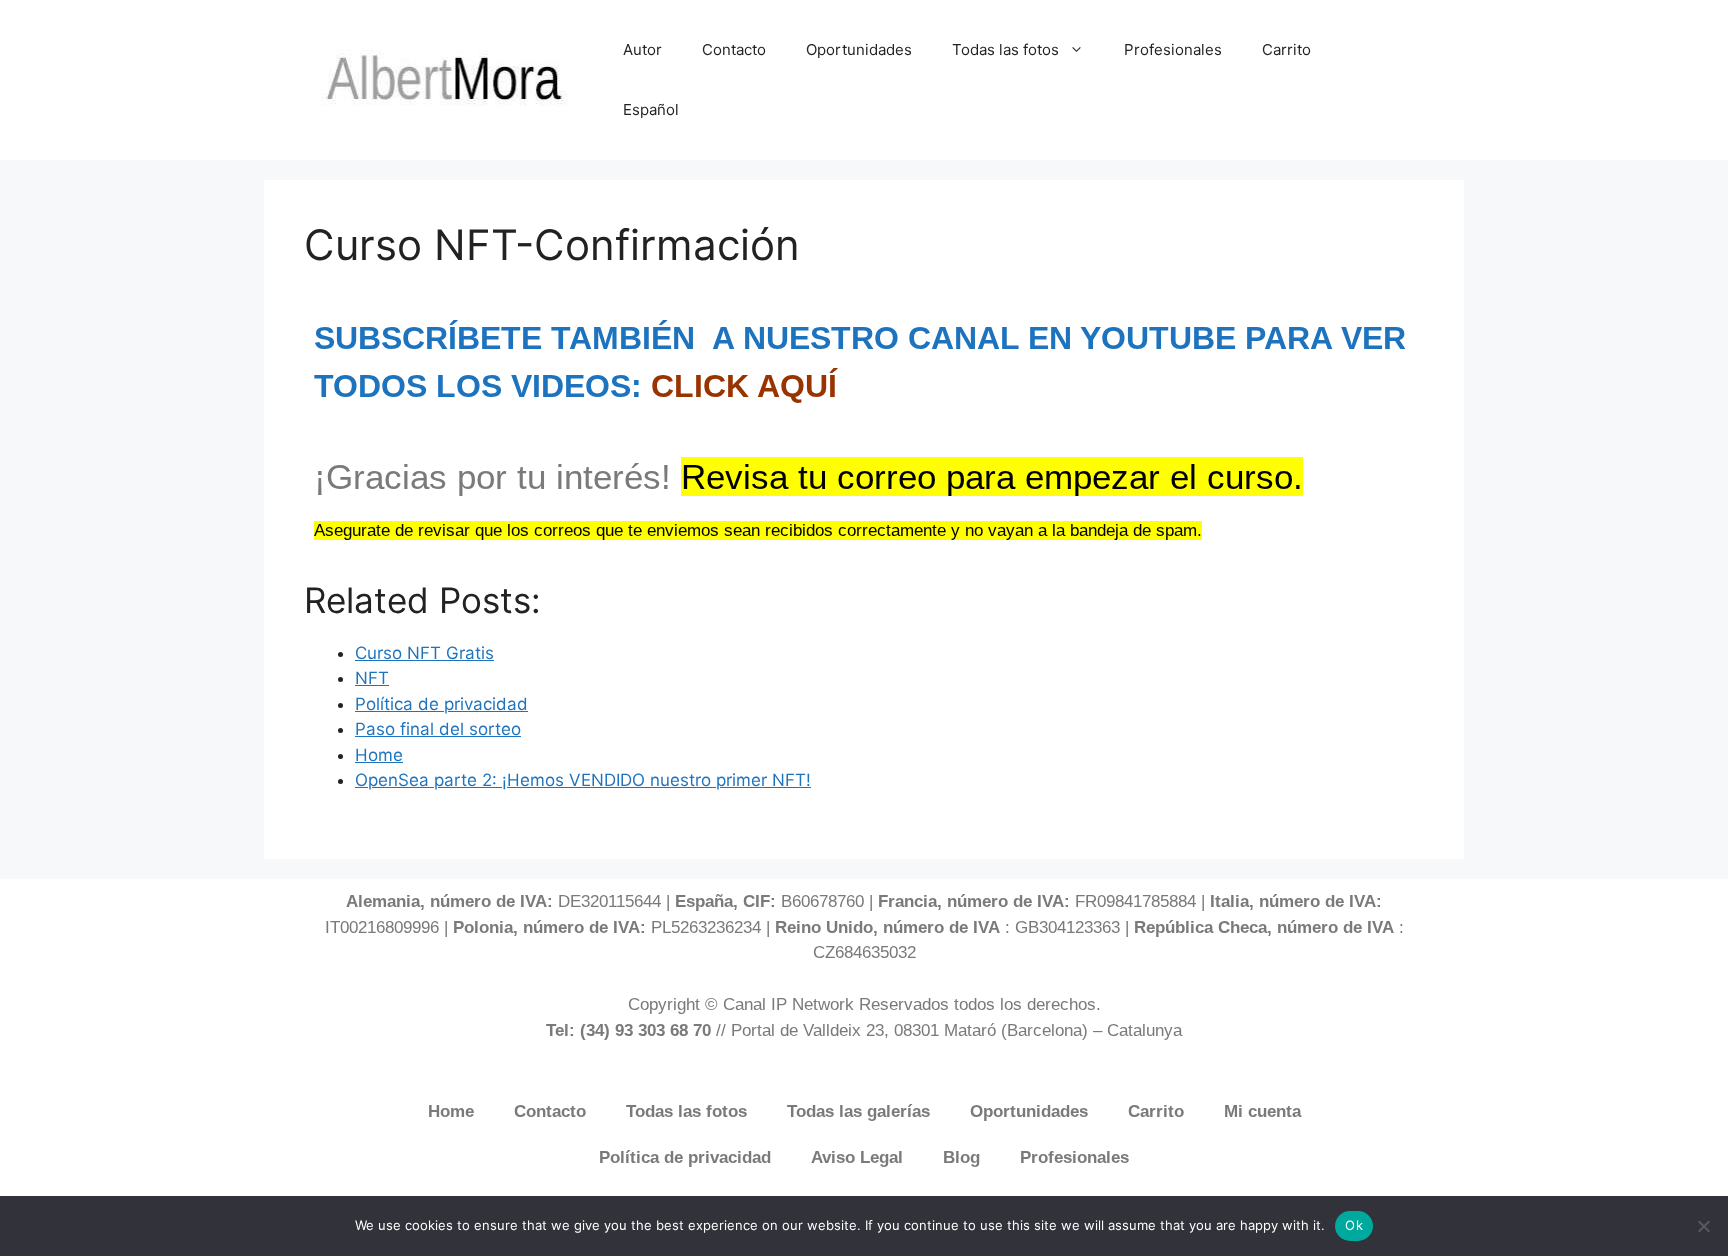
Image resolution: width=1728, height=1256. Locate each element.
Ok (1354, 1225)
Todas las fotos (1005, 49)
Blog (961, 1157)
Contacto (734, 49)
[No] (1703, 1226)
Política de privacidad (685, 1157)
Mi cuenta (1262, 1111)
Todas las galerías (858, 1111)
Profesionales (1173, 49)
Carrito (1286, 49)
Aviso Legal (857, 1157)
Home (451, 1111)
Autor (642, 49)
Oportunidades (859, 49)
